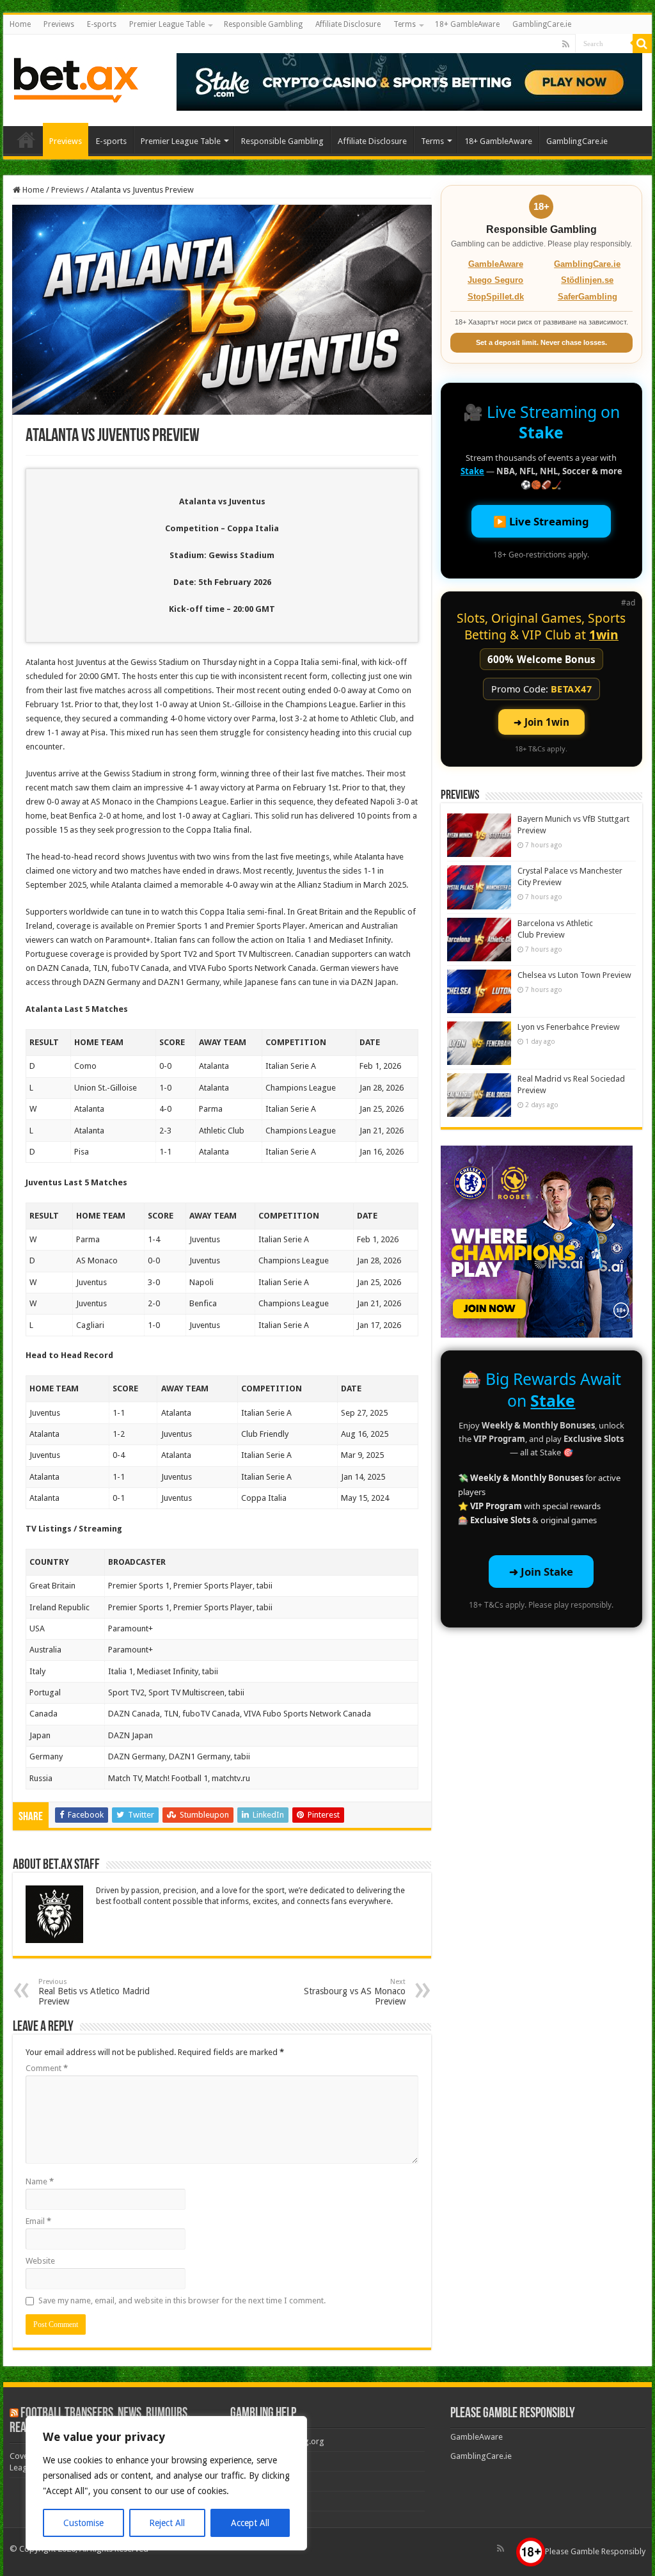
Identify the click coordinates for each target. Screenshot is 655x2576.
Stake (541, 432)
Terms (405, 24)
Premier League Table (167, 24)
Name (40, 2181)
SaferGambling (588, 297)
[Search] (642, 44)
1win (604, 635)
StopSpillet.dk (496, 297)
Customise (83, 2523)
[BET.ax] (76, 78)
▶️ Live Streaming (541, 521)
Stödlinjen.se (587, 280)
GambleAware (496, 264)
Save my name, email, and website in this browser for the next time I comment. (182, 2300)
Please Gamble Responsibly (595, 2551)
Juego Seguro (495, 280)
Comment (47, 2068)
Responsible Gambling (263, 24)
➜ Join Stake (541, 1572)
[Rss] (566, 44)
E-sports (102, 24)
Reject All (167, 2523)
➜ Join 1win (541, 722)
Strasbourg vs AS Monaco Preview (355, 1992)
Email (38, 2221)
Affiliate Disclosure (348, 24)
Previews (59, 24)
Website (40, 2261)
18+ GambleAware (467, 24)
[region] (166, 2483)
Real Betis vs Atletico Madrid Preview (94, 1992)
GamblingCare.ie (542, 24)
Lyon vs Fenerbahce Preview (569, 1027)
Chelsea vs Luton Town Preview (574, 975)
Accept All (250, 2523)
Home (20, 24)
